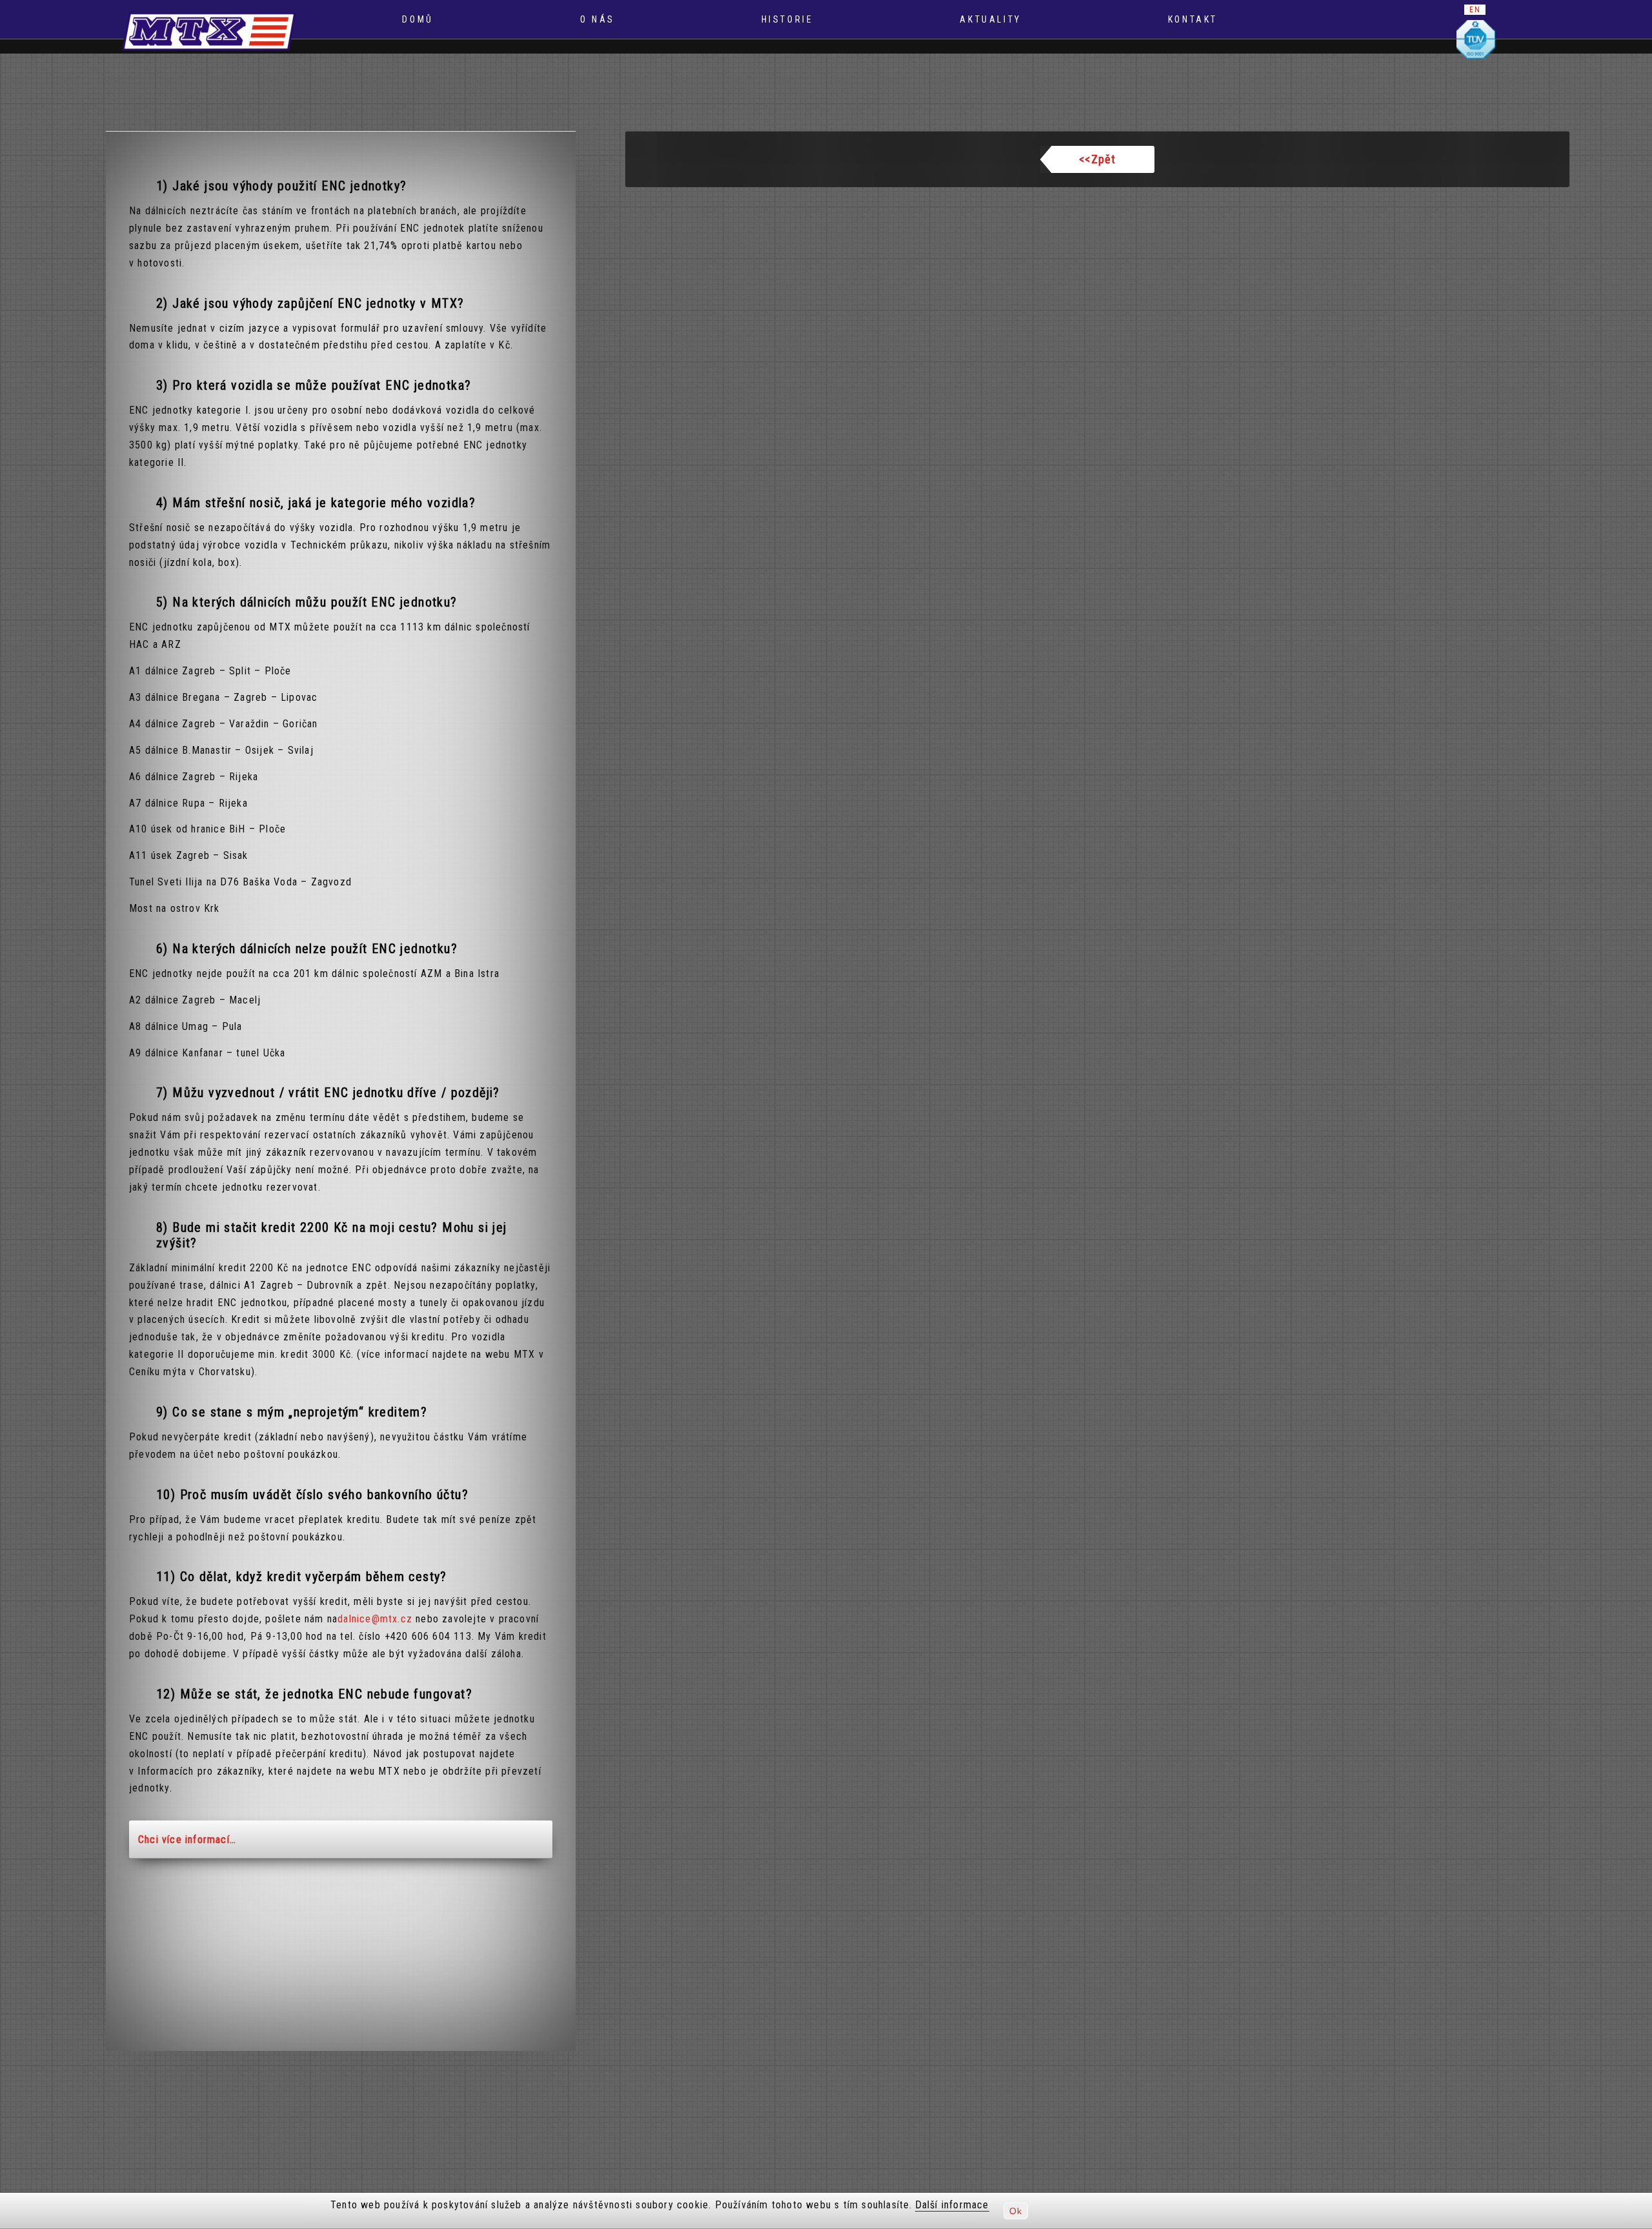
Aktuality (990, 19)
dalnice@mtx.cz (375, 1619)
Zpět (1097, 159)
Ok (1016, 2211)
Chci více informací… (187, 1840)
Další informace (952, 2205)
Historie (788, 19)
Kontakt (1193, 19)
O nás (598, 19)
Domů (418, 19)
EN (1475, 10)
